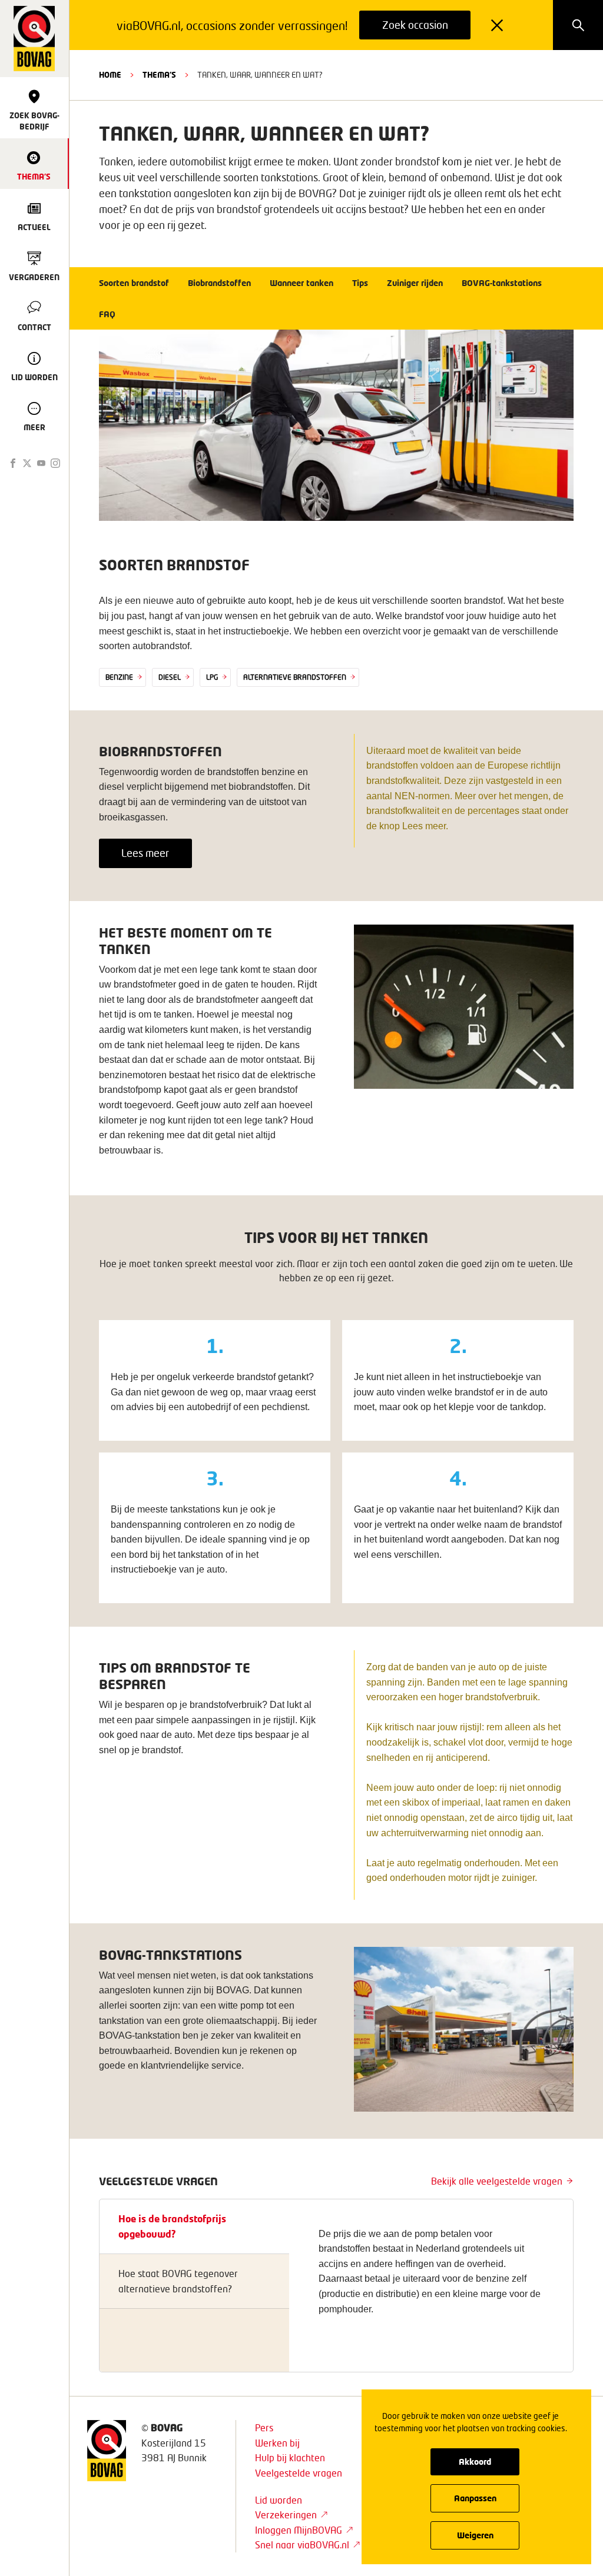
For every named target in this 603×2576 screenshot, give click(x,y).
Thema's (159, 75)
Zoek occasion (415, 25)
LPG (212, 677)
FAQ (107, 314)
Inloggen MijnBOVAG (299, 2530)
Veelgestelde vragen (299, 2473)
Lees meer (145, 853)
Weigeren (475, 2535)
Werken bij (277, 2443)
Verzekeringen (286, 2514)
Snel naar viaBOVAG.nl (302, 2545)
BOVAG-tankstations (502, 283)
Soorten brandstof (134, 283)
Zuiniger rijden (415, 283)
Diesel (170, 677)
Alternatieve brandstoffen (295, 677)
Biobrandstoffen (219, 283)
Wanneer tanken (301, 283)
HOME (110, 75)
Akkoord (475, 2462)
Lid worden (279, 2500)
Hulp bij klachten (290, 2457)
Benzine (119, 677)
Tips (360, 283)
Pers (264, 2427)
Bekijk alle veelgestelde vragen (497, 2181)
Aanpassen (475, 2498)
